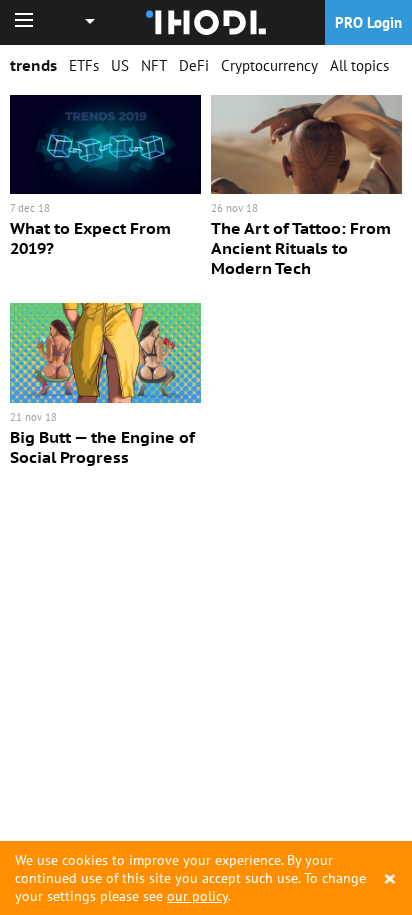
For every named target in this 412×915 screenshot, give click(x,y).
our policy (197, 896)
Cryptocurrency (269, 65)
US (120, 65)
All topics (359, 65)
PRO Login (368, 22)
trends (33, 65)
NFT (154, 65)
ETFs (84, 65)
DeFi (194, 65)
